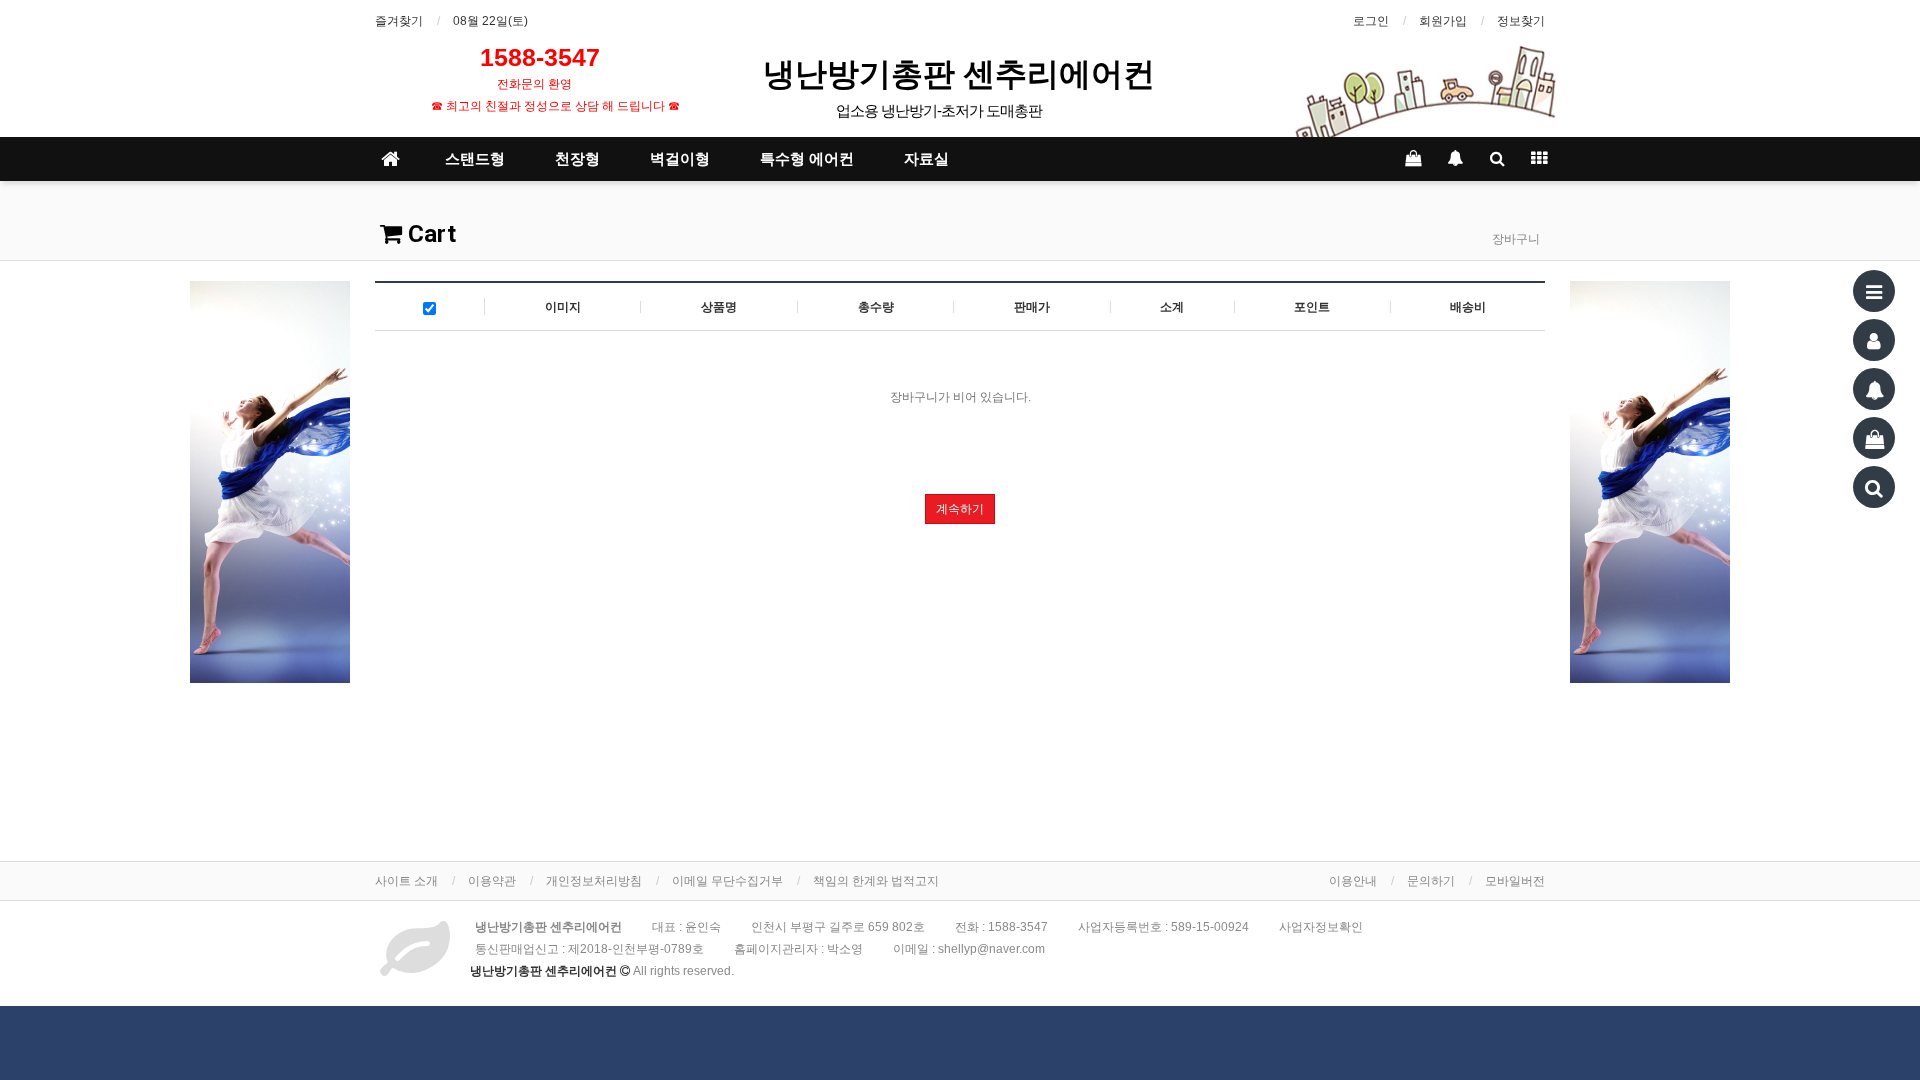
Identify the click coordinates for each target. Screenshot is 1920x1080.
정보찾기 (1521, 21)
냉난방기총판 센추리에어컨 (963, 72)
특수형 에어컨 (807, 159)
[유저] (1874, 340)
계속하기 (960, 509)
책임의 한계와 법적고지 (876, 881)
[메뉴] (1874, 291)
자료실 (926, 159)
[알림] (1874, 389)
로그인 (1371, 21)
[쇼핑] (1874, 438)
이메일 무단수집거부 (727, 881)
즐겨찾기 (399, 21)
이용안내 (1353, 881)
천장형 (577, 159)
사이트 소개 (406, 881)
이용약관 (492, 881)
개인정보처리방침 (594, 881)
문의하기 (1431, 881)
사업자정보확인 (1321, 927)
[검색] (1874, 487)
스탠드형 (475, 159)
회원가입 (1443, 21)
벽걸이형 (680, 159)
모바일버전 (1515, 881)
